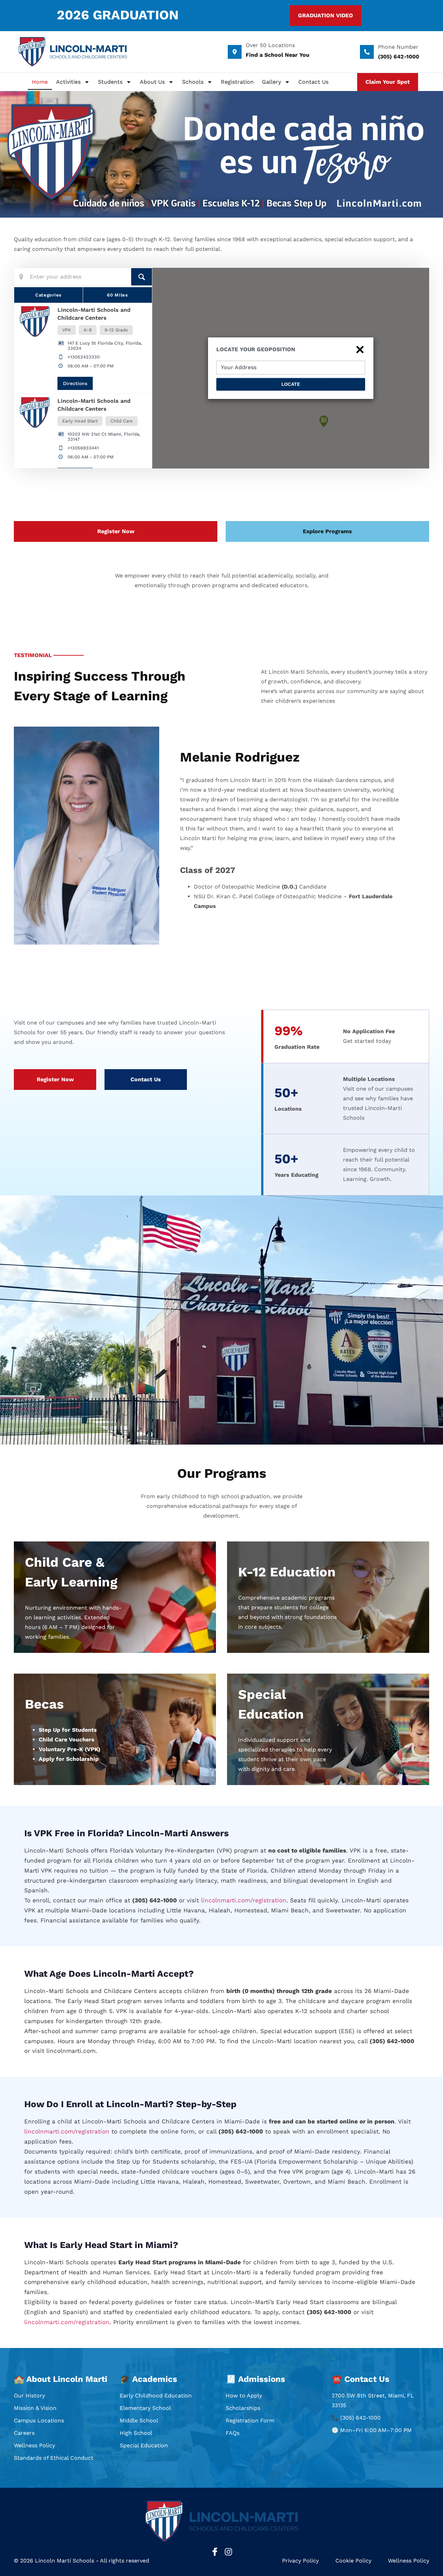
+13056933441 (83, 448)
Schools (193, 82)
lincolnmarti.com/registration (244, 1900)
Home (40, 82)
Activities (68, 82)
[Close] (360, 348)
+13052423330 (84, 357)
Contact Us (313, 82)
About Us (152, 82)
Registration (237, 82)
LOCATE (291, 384)
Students (110, 82)
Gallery (272, 82)
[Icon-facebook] (215, 2552)
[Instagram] (228, 2552)
